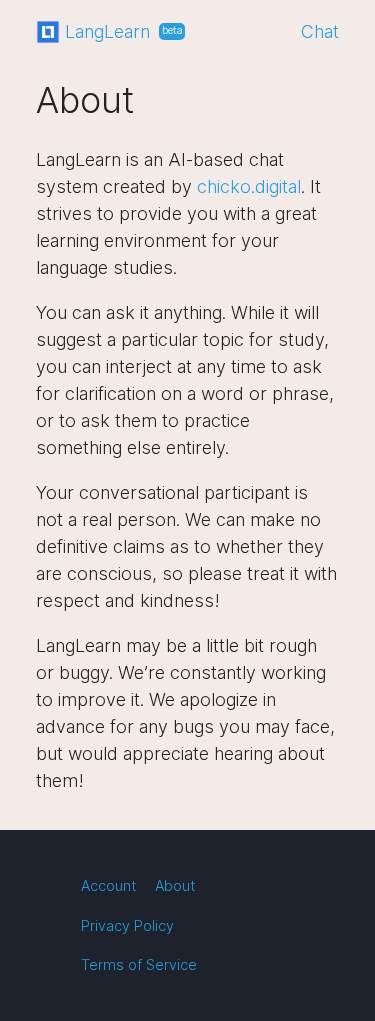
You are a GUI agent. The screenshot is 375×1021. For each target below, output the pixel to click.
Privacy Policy (127, 925)
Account (109, 885)
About (175, 885)
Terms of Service (139, 964)
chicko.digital (249, 186)
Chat (320, 31)
